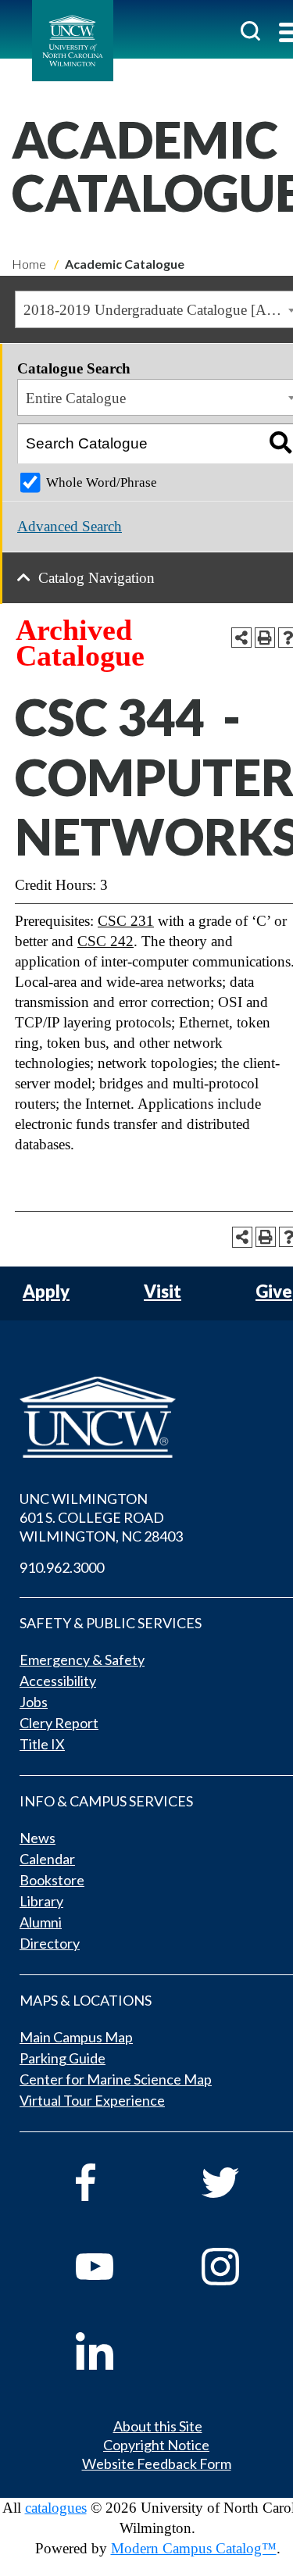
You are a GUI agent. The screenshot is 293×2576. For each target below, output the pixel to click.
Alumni (41, 1922)
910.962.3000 (62, 1567)
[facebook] (117, 2182)
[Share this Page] (241, 638)
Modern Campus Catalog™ (194, 2548)
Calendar (47, 1859)
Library (41, 1901)
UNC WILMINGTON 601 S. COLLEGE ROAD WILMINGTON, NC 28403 (101, 1517)
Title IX (42, 1744)
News (38, 1838)
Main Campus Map (76, 2037)
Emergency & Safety (82, 1660)
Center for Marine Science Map (116, 2079)
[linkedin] (117, 2351)
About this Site (158, 2426)
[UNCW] (73, 41)
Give (274, 1292)
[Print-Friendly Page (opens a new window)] (265, 638)
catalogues (56, 2508)
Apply (46, 1292)
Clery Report (59, 1723)
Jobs (34, 1702)
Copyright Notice (156, 2445)
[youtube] (117, 2267)
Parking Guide (63, 2058)
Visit (163, 1292)
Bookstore (52, 1880)
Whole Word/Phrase (102, 482)
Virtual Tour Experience (92, 2100)
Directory (50, 1943)
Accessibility (58, 1681)
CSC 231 (126, 921)
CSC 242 (105, 941)
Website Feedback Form (157, 2463)
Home (29, 264)
